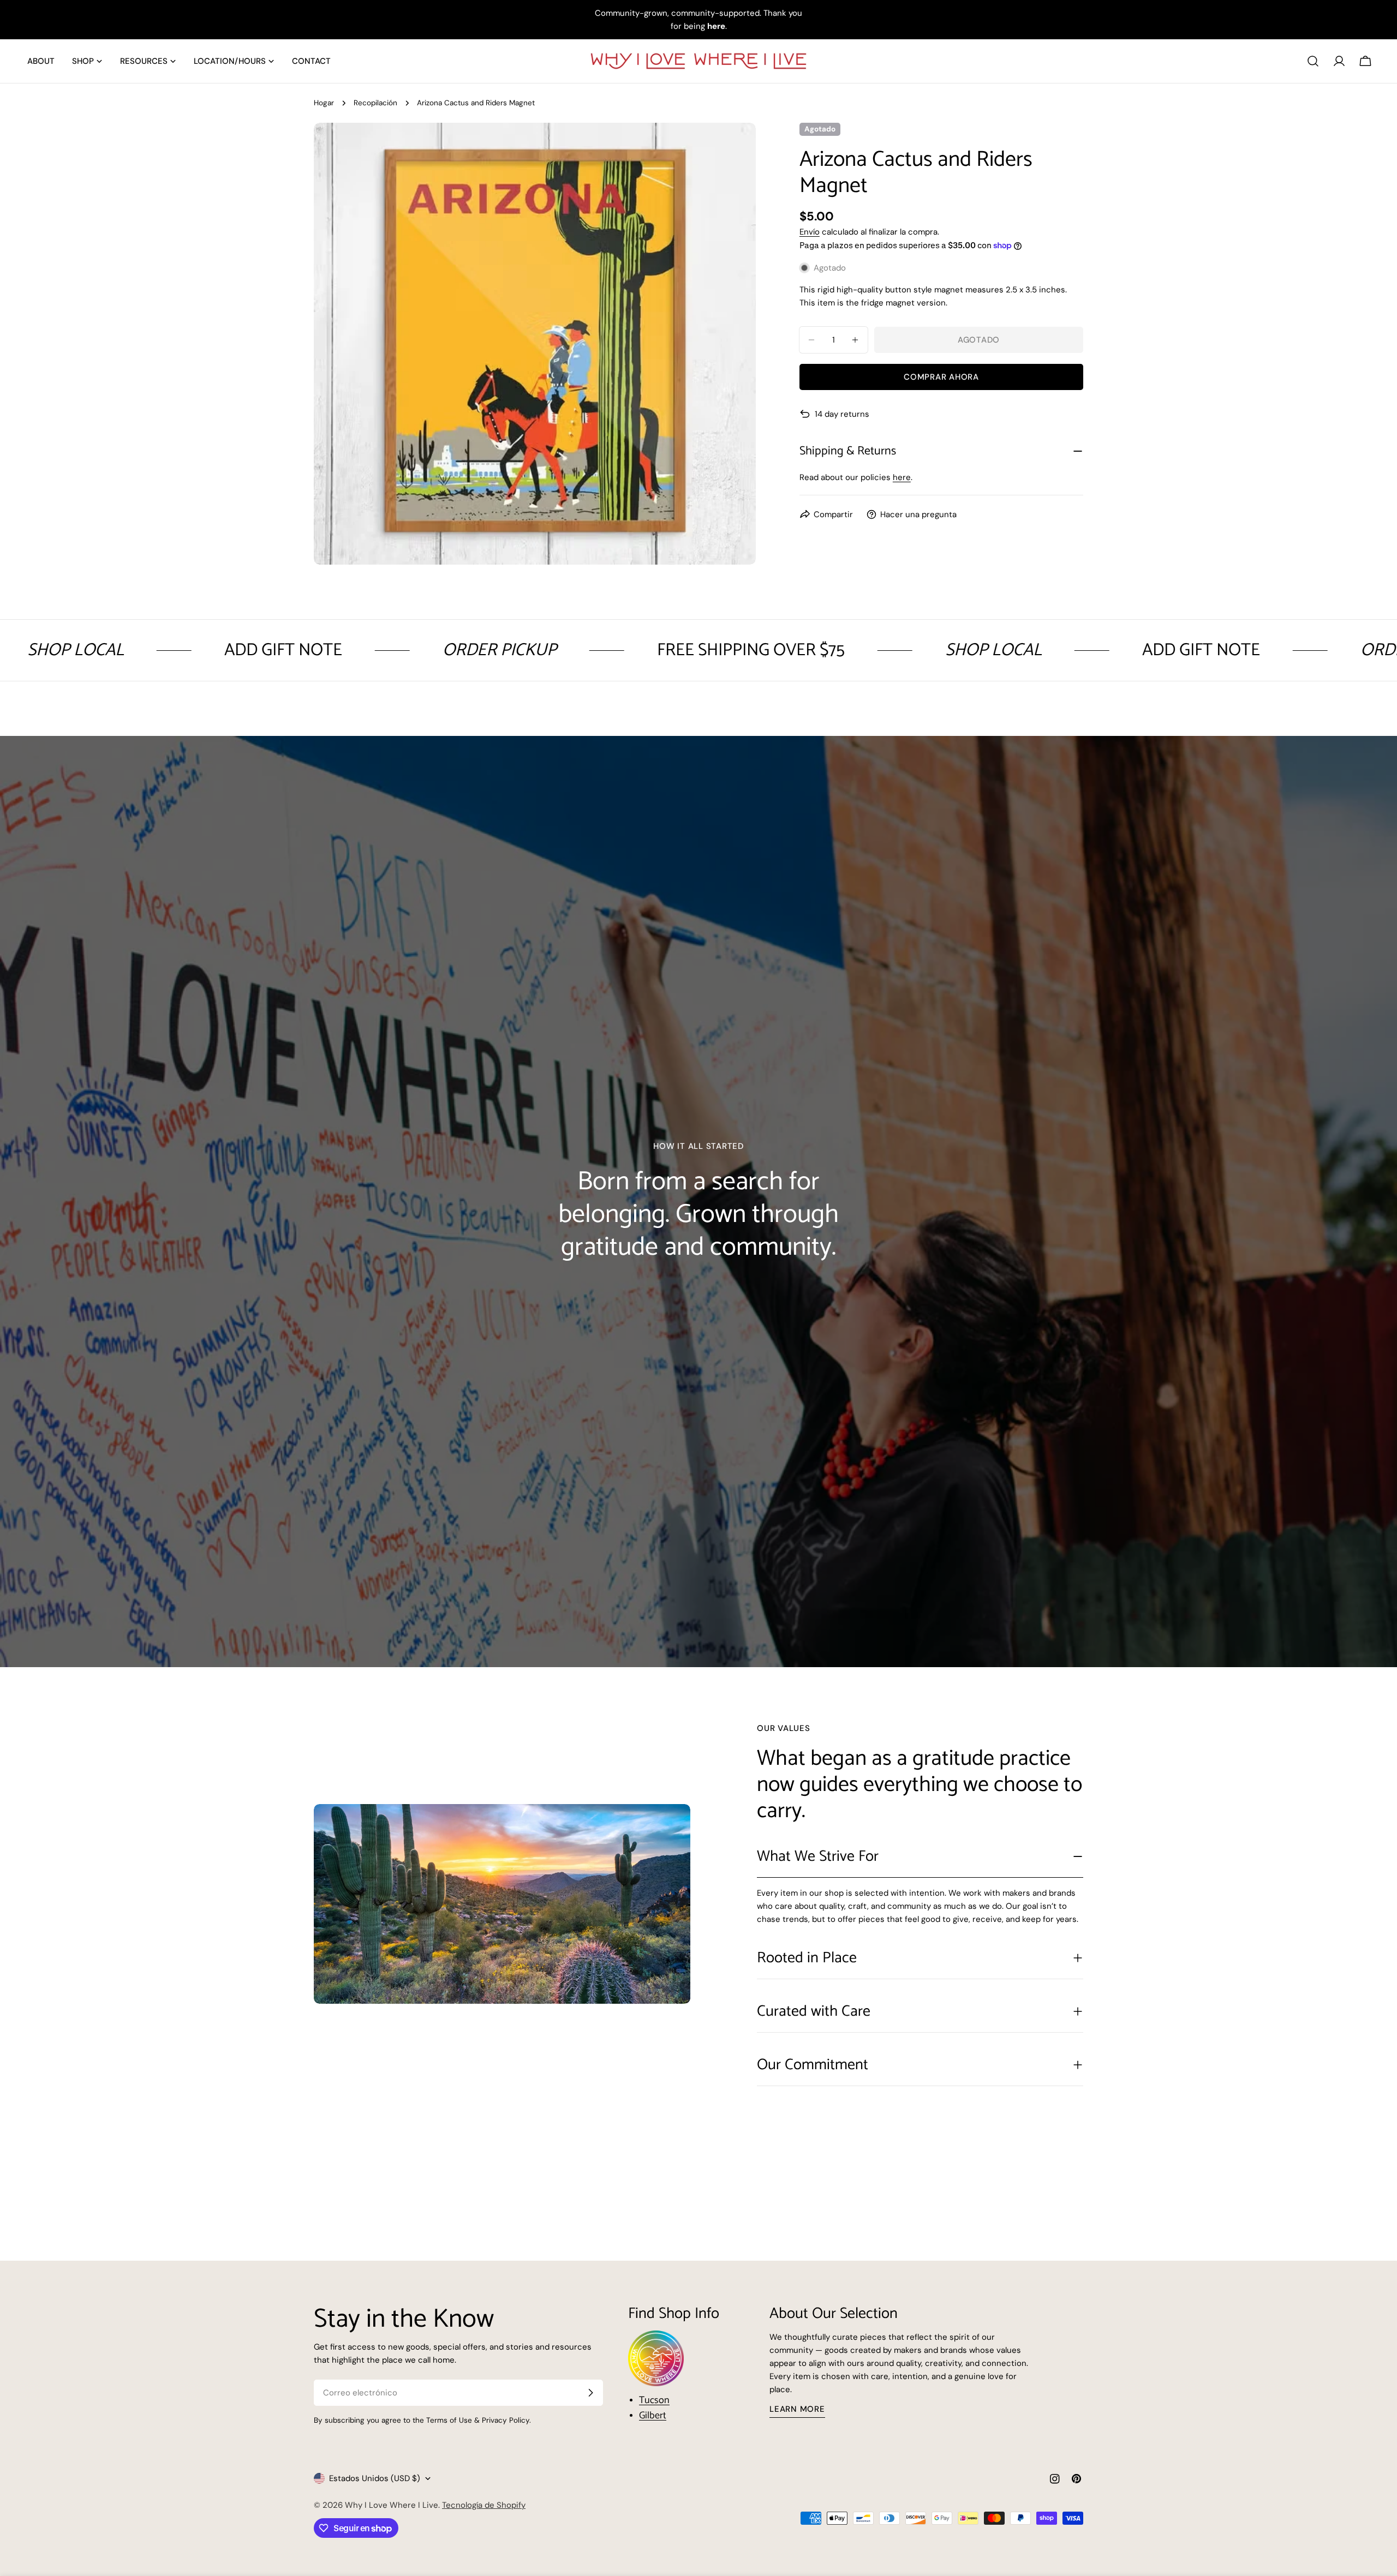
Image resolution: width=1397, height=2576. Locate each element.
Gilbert (653, 2416)
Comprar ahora (941, 377)
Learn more (797, 2409)
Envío (810, 232)
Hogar (324, 103)
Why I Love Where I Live (392, 2505)
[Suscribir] (590, 2393)
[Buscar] (1313, 61)
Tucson (654, 2400)
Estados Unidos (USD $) (375, 2478)
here (902, 477)
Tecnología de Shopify (484, 2505)
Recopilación (375, 103)
